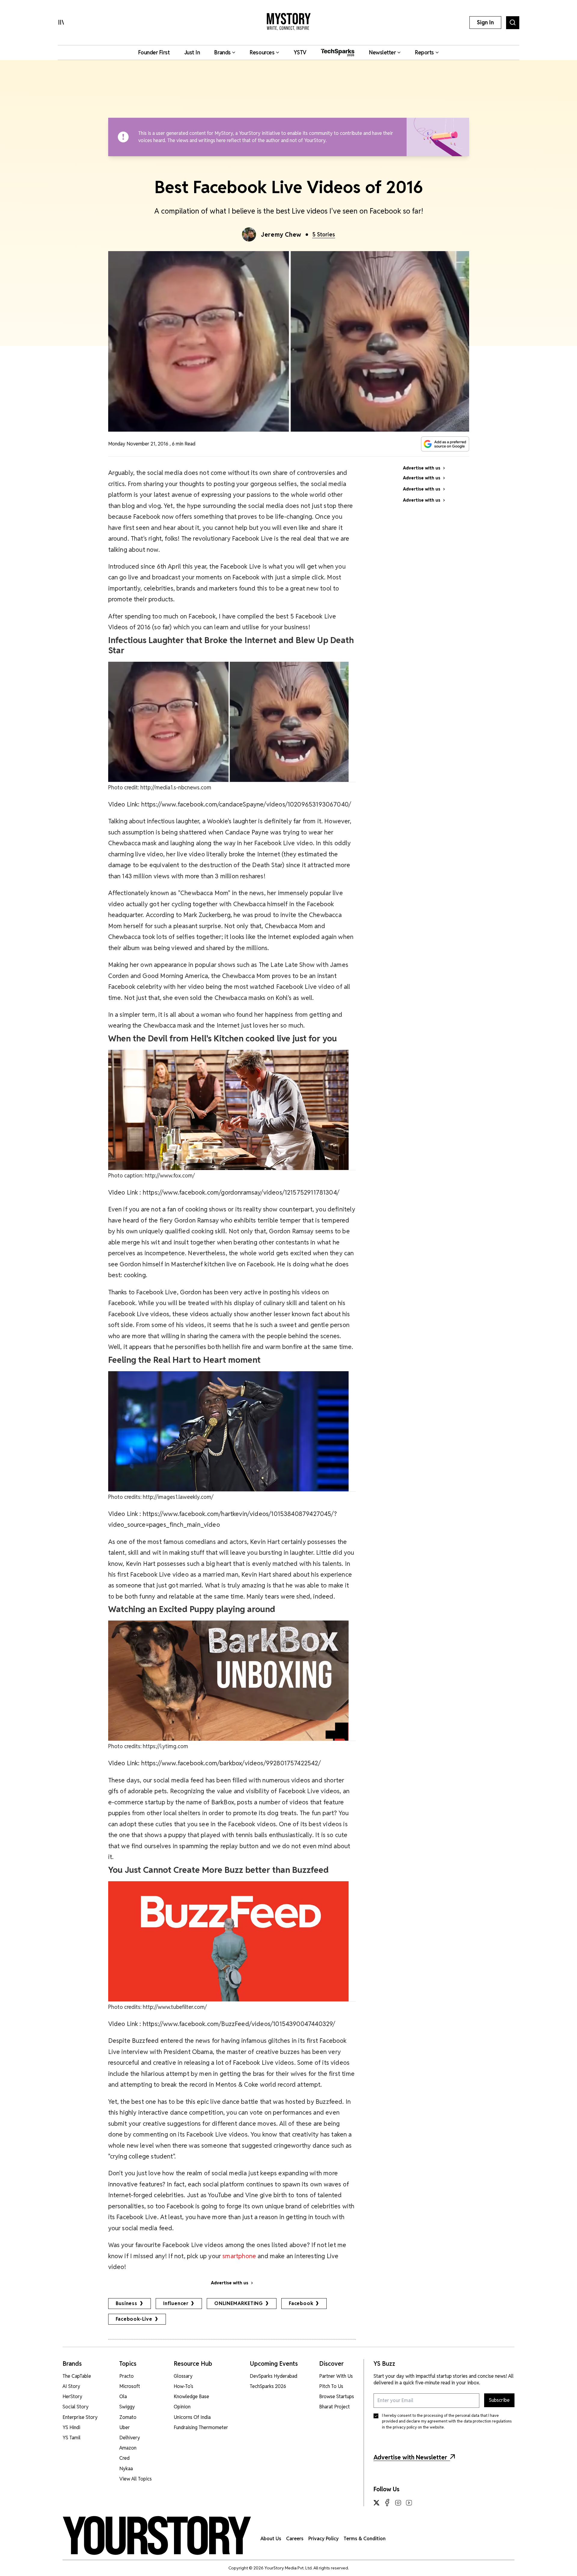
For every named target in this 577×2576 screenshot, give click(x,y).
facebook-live (134, 2319)
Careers (295, 2539)
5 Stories (324, 234)
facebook (301, 2303)
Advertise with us (230, 2283)
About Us (271, 2539)
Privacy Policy (324, 2539)
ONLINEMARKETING (239, 2303)
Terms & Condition (365, 2539)
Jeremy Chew (281, 235)
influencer (176, 2303)
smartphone (240, 2256)
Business (127, 2303)
